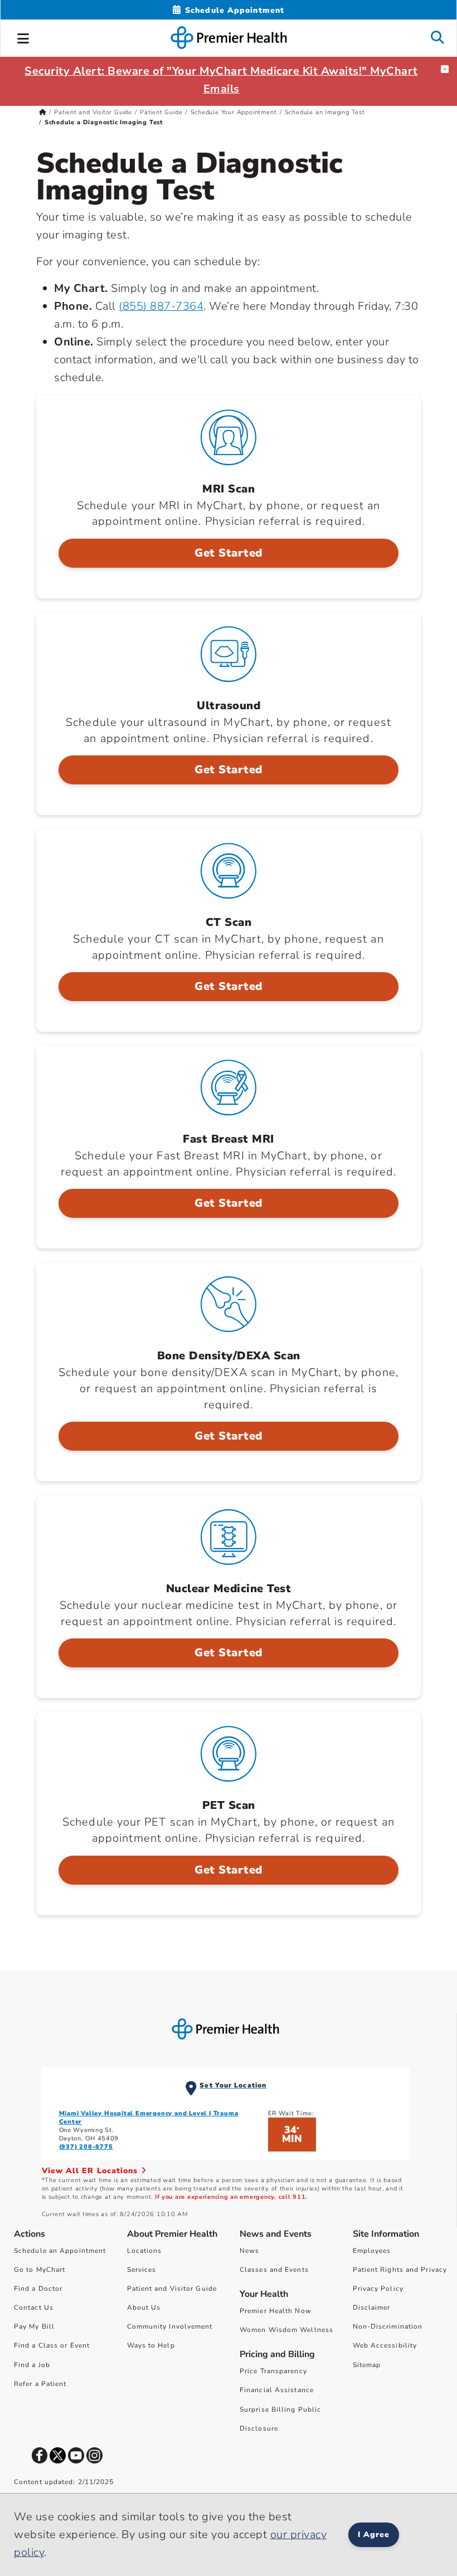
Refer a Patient (40, 2384)
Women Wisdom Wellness (286, 2330)
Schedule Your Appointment (234, 112)
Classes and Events (274, 2270)
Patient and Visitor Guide (93, 112)
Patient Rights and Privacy (400, 2270)
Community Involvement (170, 2326)
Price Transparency (273, 2371)
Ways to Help (151, 2345)
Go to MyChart (40, 2270)
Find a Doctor (38, 2289)
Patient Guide (161, 112)
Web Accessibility (385, 2345)
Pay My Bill (34, 2326)
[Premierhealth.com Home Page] (43, 112)
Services (142, 2270)
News (249, 2251)
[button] (23, 37)
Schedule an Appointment (60, 2251)
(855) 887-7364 (161, 306)
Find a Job (32, 2365)
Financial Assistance (277, 2390)
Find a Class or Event (52, 2345)
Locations (145, 2251)
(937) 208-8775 (86, 2147)
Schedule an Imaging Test (325, 112)
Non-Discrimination (388, 2326)
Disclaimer (372, 2307)
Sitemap (367, 2365)
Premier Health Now (276, 2311)
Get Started (229, 553)
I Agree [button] (374, 2534)
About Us (144, 2307)
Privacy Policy (378, 2289)
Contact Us (34, 2307)
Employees (372, 2251)
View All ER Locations (91, 2171)
